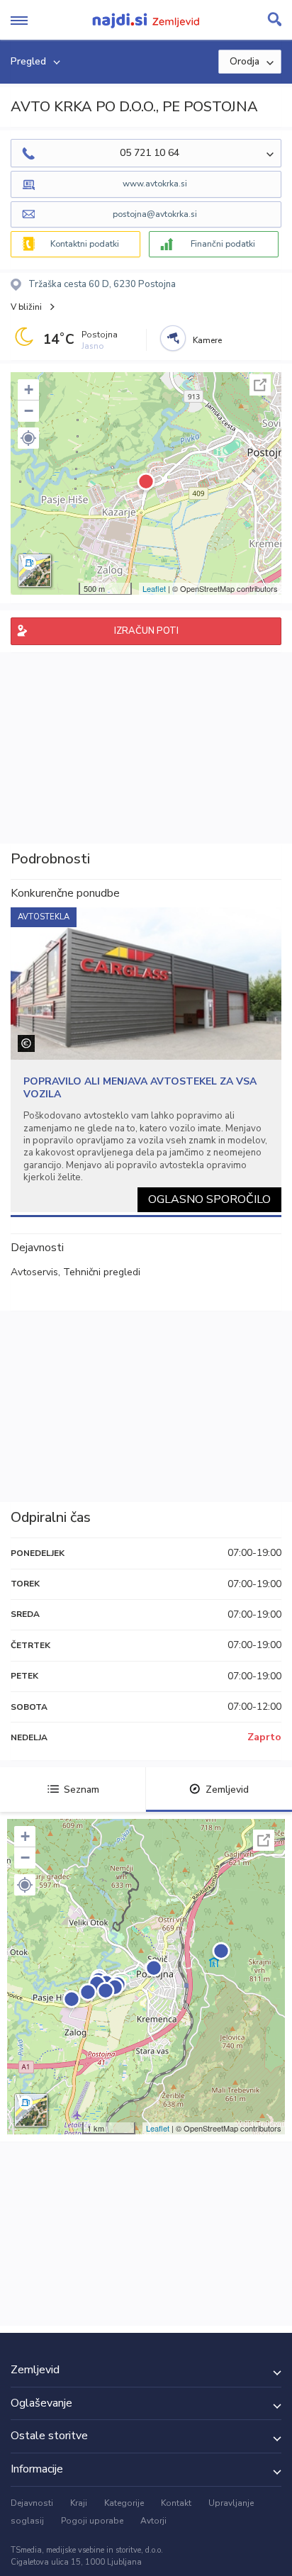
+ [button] (29, 390)
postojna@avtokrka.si (155, 214)
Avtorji (153, 2521)
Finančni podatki (223, 244)
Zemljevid (227, 1790)
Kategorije (124, 2503)
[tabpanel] (146, 1060)
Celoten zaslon (260, 385)
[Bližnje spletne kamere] (173, 338)
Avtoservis (34, 1272)
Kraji (79, 2503)
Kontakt (176, 2503)
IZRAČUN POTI (146, 631)
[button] (28, 438)
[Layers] (35, 571)
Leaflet (154, 588)
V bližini (26, 307)
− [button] (29, 411)
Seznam (82, 1790)
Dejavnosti (32, 2503)
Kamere (207, 340)
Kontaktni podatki (85, 244)
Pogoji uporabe (92, 2521)
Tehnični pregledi (102, 1272)
